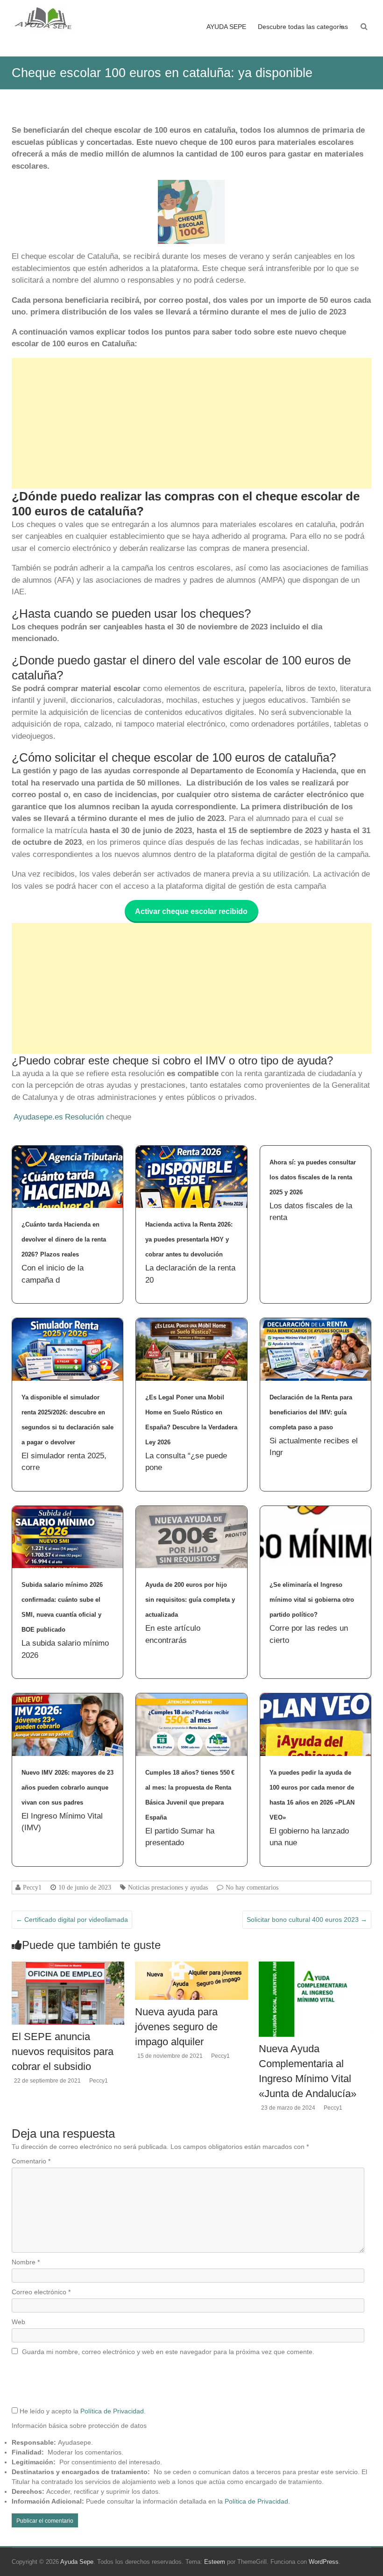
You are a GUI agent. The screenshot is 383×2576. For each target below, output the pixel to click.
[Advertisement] (192, 423)
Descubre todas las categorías (303, 27)
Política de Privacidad (112, 2411)
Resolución (84, 1117)
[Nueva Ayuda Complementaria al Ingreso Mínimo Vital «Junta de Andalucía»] (315, 1966)
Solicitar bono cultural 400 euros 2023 (307, 1920)
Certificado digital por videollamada (72, 1920)
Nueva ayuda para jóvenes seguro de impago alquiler (176, 2027)
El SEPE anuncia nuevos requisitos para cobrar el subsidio (63, 2052)
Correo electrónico (41, 2292)
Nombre (26, 2262)
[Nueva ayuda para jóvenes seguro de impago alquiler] (191, 1966)
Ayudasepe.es (38, 1117)
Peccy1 (32, 1887)
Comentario (31, 2161)
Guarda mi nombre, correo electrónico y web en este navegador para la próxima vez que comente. (168, 2352)
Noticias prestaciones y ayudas (168, 1887)
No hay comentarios (252, 1887)
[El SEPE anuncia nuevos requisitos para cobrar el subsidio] (68, 1966)
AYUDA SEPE (226, 27)
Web (18, 2322)
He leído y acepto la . (82, 2411)
